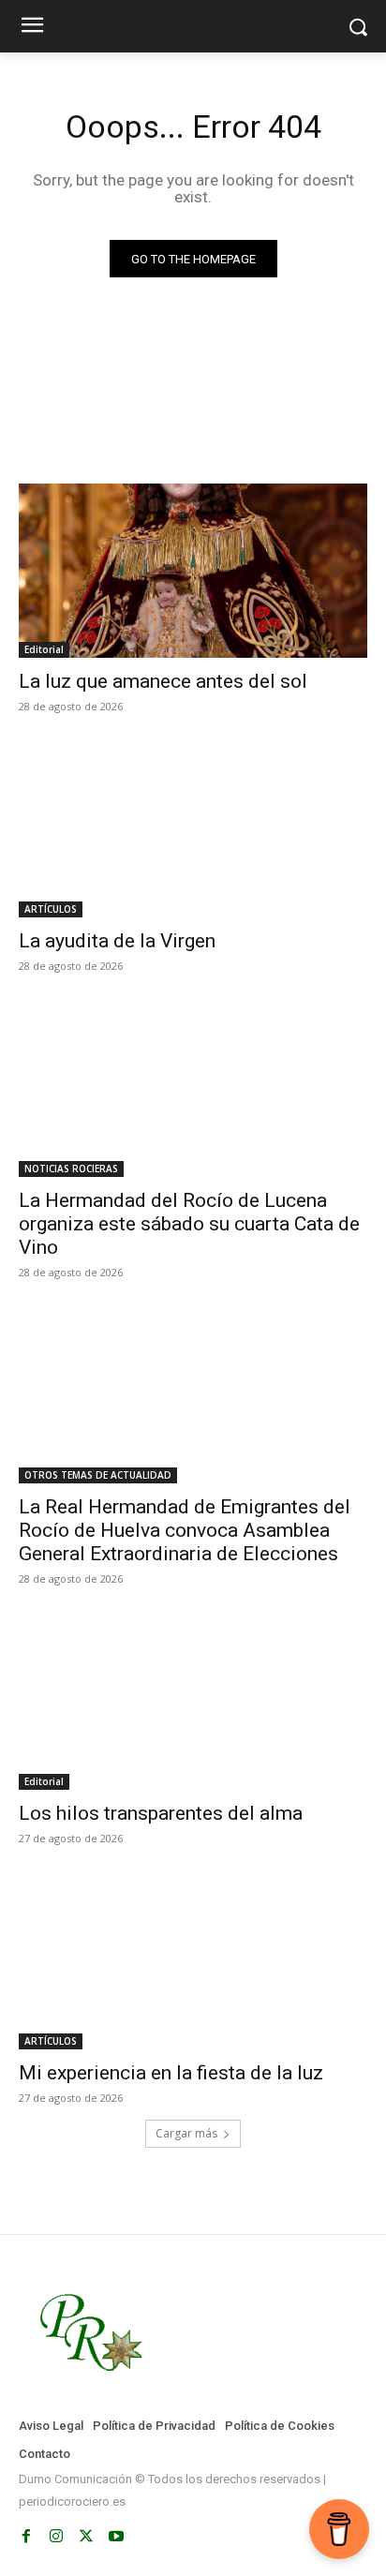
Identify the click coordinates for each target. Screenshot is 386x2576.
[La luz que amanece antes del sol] (193, 571)
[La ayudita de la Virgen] (193, 830)
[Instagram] (56, 2537)
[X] (86, 2537)
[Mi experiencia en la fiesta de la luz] (193, 1962)
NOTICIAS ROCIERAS (71, 1169)
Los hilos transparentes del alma (161, 1813)
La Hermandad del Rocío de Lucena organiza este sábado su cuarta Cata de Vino (189, 1224)
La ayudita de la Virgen (117, 941)
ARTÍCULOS (51, 909)
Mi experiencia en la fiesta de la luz (171, 2073)
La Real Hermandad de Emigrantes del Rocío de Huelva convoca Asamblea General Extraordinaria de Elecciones (185, 1530)
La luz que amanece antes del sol (163, 681)
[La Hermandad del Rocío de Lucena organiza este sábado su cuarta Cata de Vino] (193, 1090)
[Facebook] (26, 2537)
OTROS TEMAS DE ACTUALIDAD (98, 1475)
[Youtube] (116, 2537)
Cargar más (186, 2133)
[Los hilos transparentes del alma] (193, 1703)
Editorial (44, 649)
